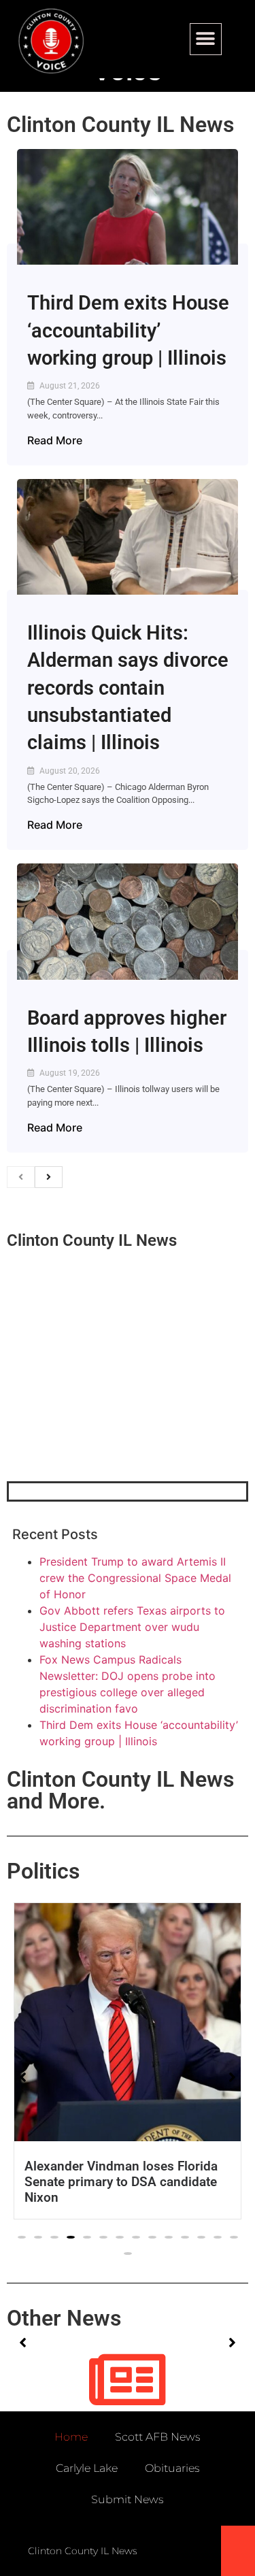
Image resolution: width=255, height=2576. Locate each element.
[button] (206, 39)
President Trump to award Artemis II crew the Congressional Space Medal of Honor (135, 1578)
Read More (55, 440)
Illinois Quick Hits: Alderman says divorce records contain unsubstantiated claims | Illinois (128, 688)
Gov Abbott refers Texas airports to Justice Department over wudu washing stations (132, 1627)
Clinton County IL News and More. (120, 1790)
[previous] (21, 1177)
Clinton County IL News (120, 125)
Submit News (128, 2499)
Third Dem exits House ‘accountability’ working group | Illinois (128, 330)
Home (71, 2437)
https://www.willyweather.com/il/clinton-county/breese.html (109, 1410)
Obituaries (172, 2468)
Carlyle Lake (87, 2468)
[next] (49, 1177)
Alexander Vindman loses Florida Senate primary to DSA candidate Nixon (121, 2182)
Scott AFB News (158, 2437)
